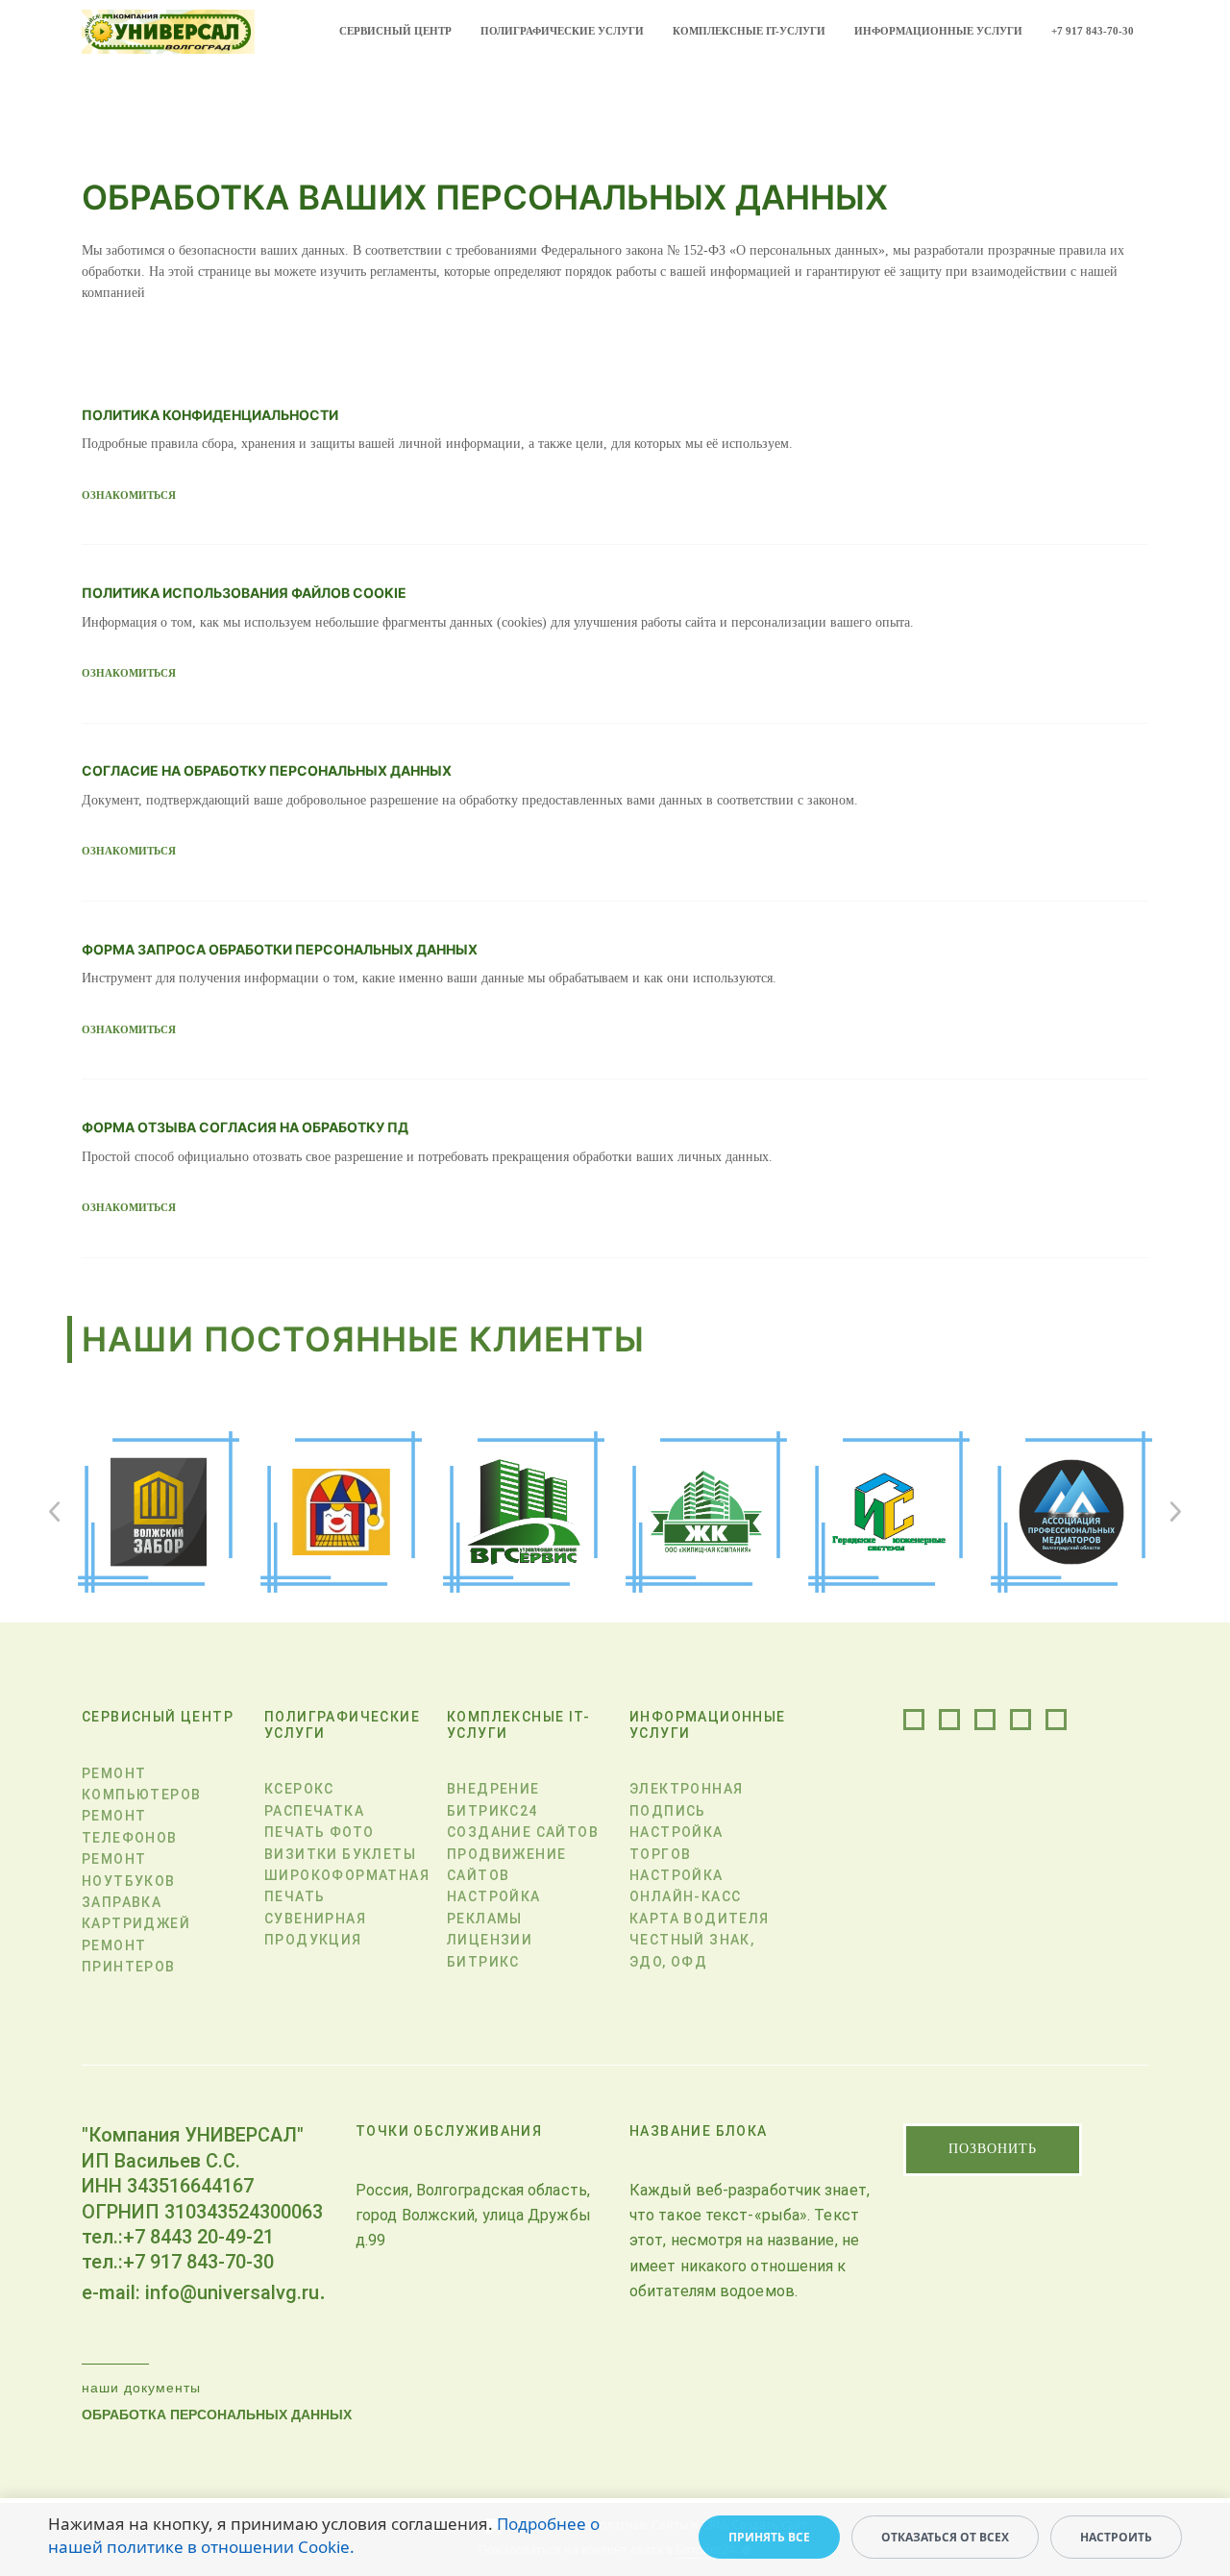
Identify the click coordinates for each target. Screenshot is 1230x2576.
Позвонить (993, 2149)
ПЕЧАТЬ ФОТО (319, 1832)
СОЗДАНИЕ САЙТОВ (523, 1832)
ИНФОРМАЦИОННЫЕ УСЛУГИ (938, 31)
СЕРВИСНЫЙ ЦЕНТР (395, 31)
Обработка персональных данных (217, 2415)
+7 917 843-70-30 (1093, 31)
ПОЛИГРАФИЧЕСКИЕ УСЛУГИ (562, 31)
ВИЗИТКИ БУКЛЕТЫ (340, 1854)
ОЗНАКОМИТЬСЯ (129, 495)
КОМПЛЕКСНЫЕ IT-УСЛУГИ (749, 31)
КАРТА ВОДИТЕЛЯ (700, 1919)
